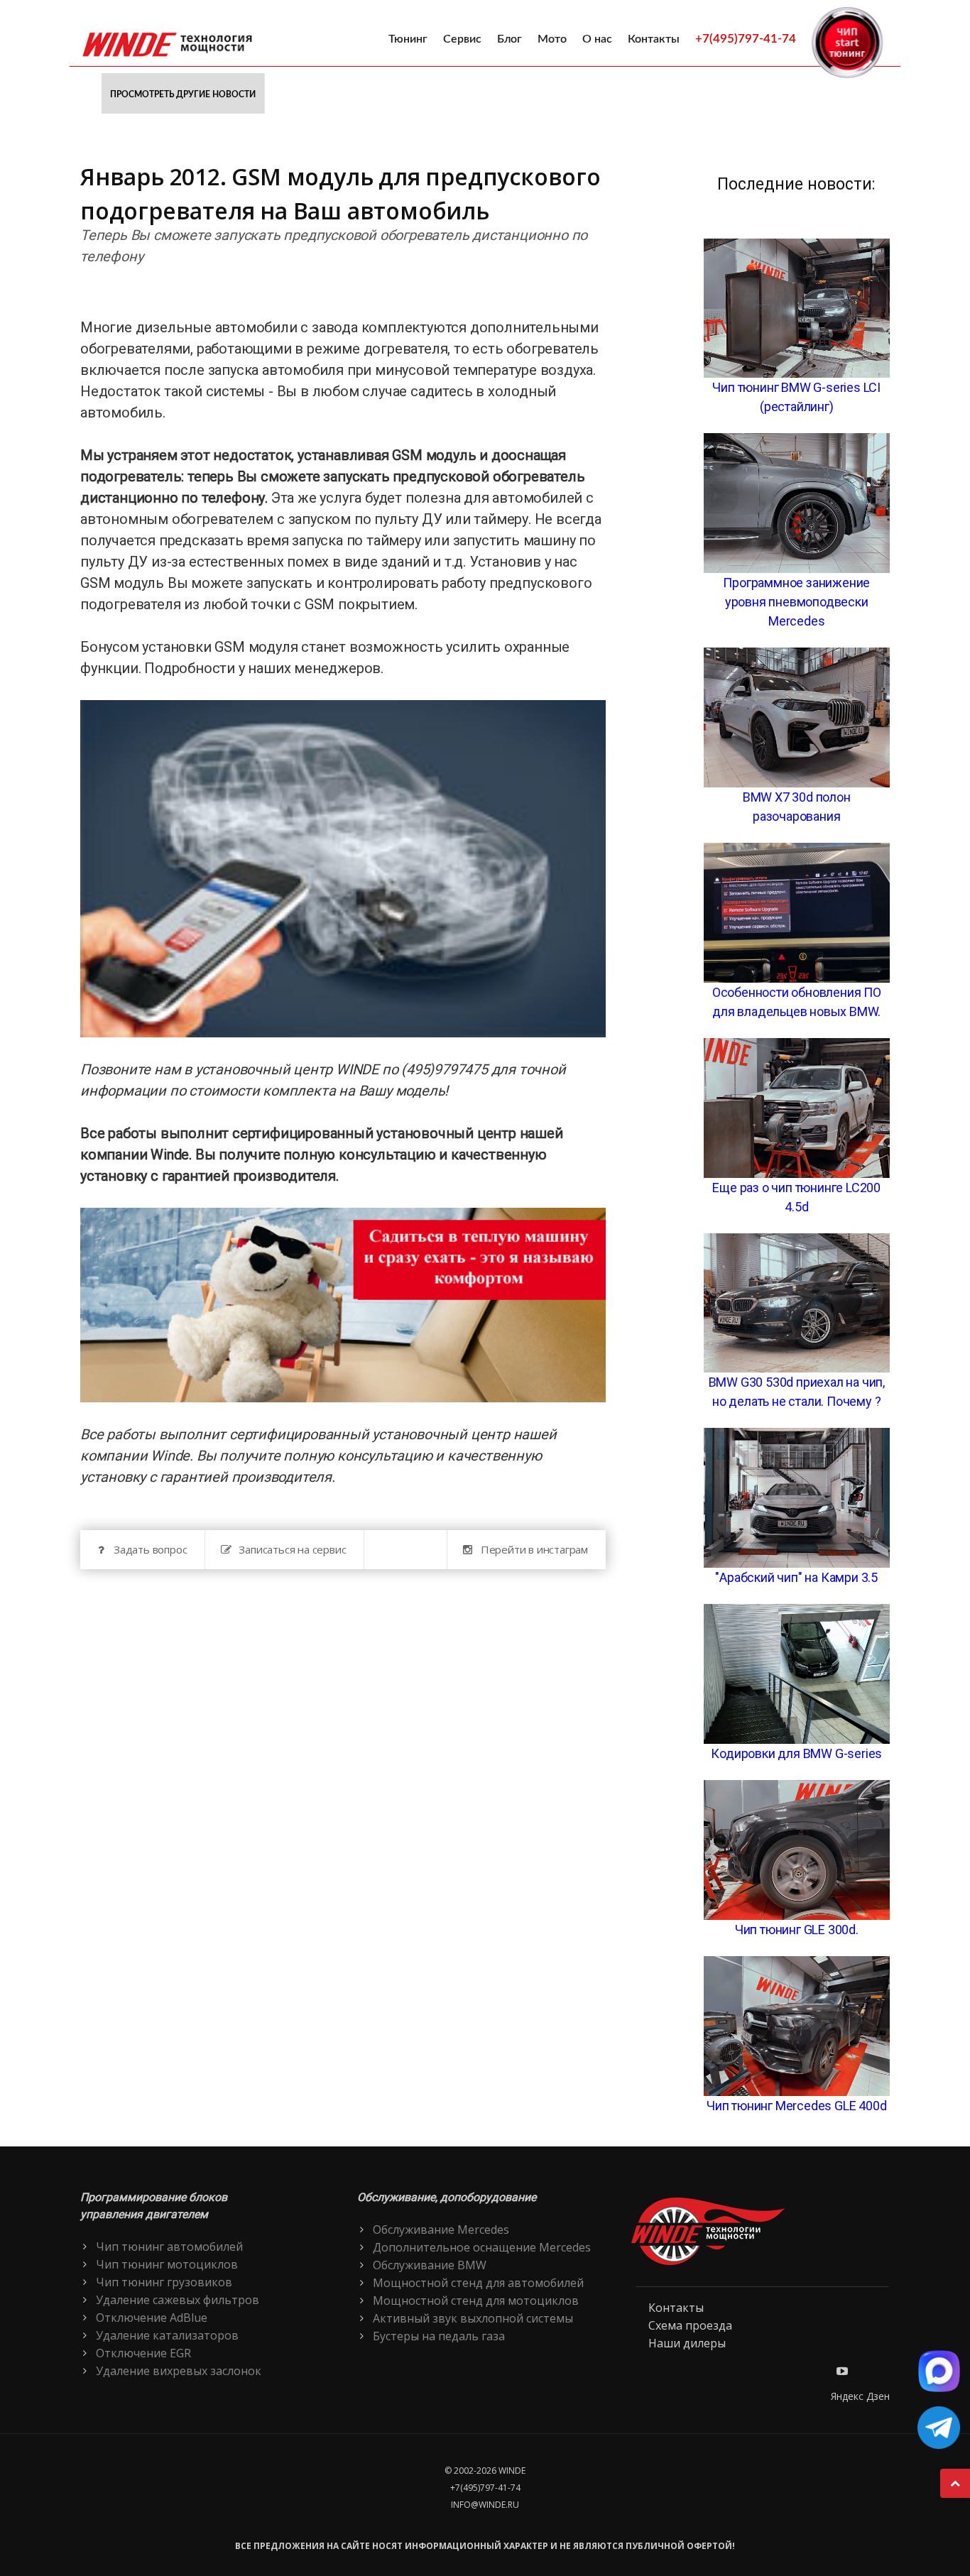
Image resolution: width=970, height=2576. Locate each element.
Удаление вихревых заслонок (179, 2371)
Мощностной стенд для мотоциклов (476, 2301)
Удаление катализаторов (167, 2335)
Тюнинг (408, 39)
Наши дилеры (687, 2343)
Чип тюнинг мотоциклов (167, 2264)
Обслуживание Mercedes (441, 2230)
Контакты (654, 39)
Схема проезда (690, 2325)
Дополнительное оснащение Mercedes (482, 2247)
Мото (552, 39)
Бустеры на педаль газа (439, 2336)
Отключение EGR (143, 2353)
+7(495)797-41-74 (746, 39)
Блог (509, 39)
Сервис (462, 39)
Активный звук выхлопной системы (473, 2318)
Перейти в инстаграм (534, 1549)
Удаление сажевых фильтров (178, 2300)
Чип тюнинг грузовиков (164, 2282)
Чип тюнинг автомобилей (169, 2247)
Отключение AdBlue (152, 2318)
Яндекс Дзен (860, 2396)
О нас (597, 39)
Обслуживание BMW (430, 2265)
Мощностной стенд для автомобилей (478, 2283)
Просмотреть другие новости (183, 94)
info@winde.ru (485, 2505)
